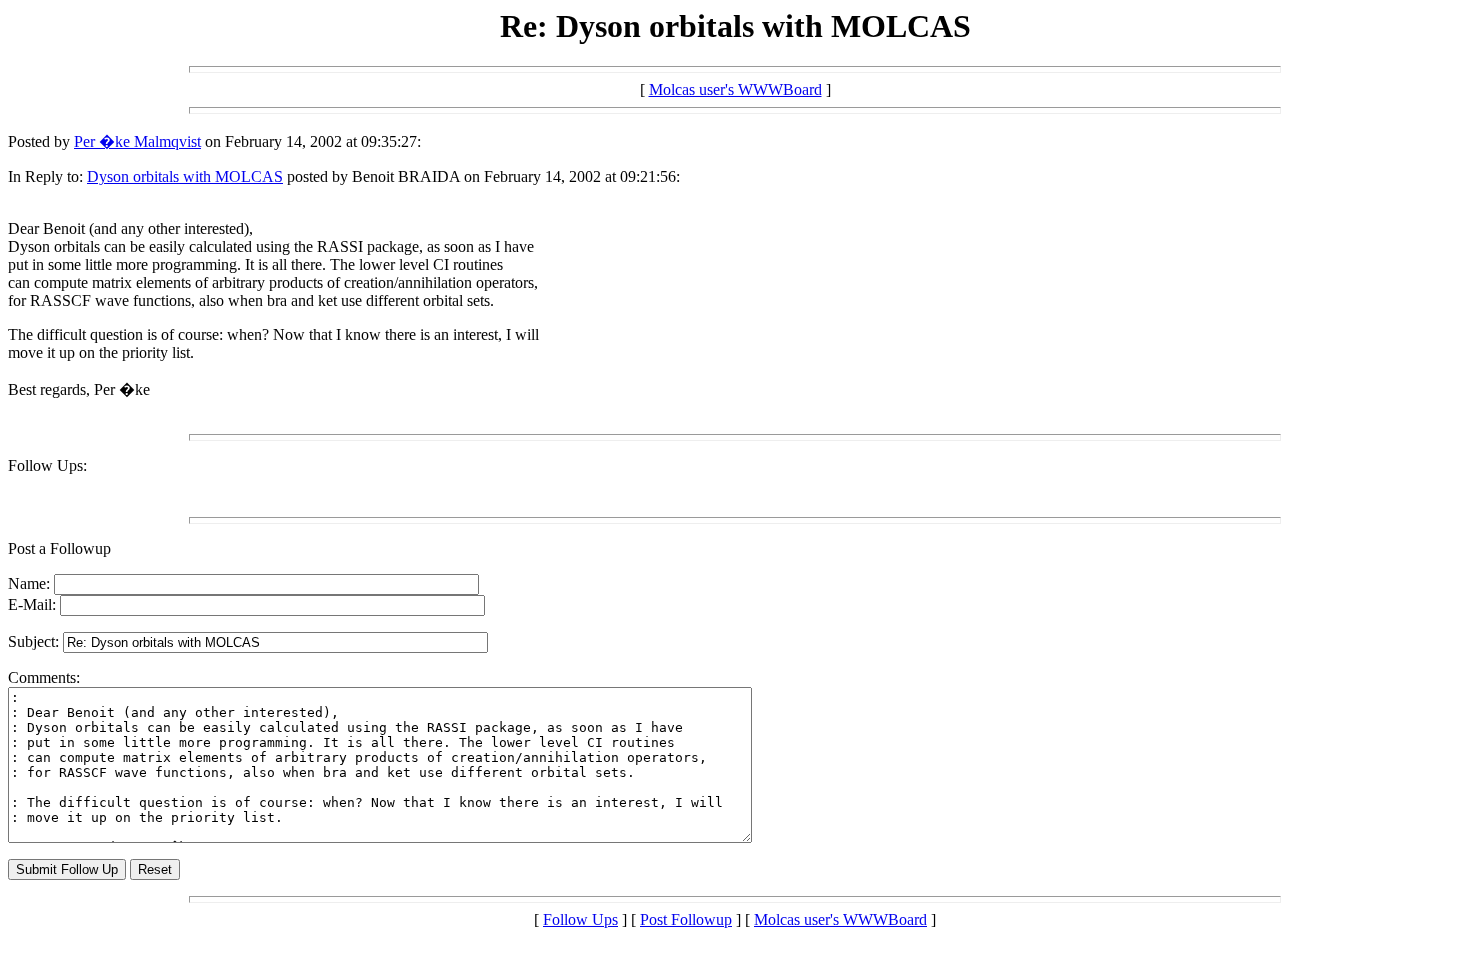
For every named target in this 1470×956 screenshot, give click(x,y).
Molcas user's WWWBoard (735, 89)
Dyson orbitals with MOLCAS (185, 176)
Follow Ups (580, 919)
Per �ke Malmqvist (137, 141)
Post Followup (686, 919)
